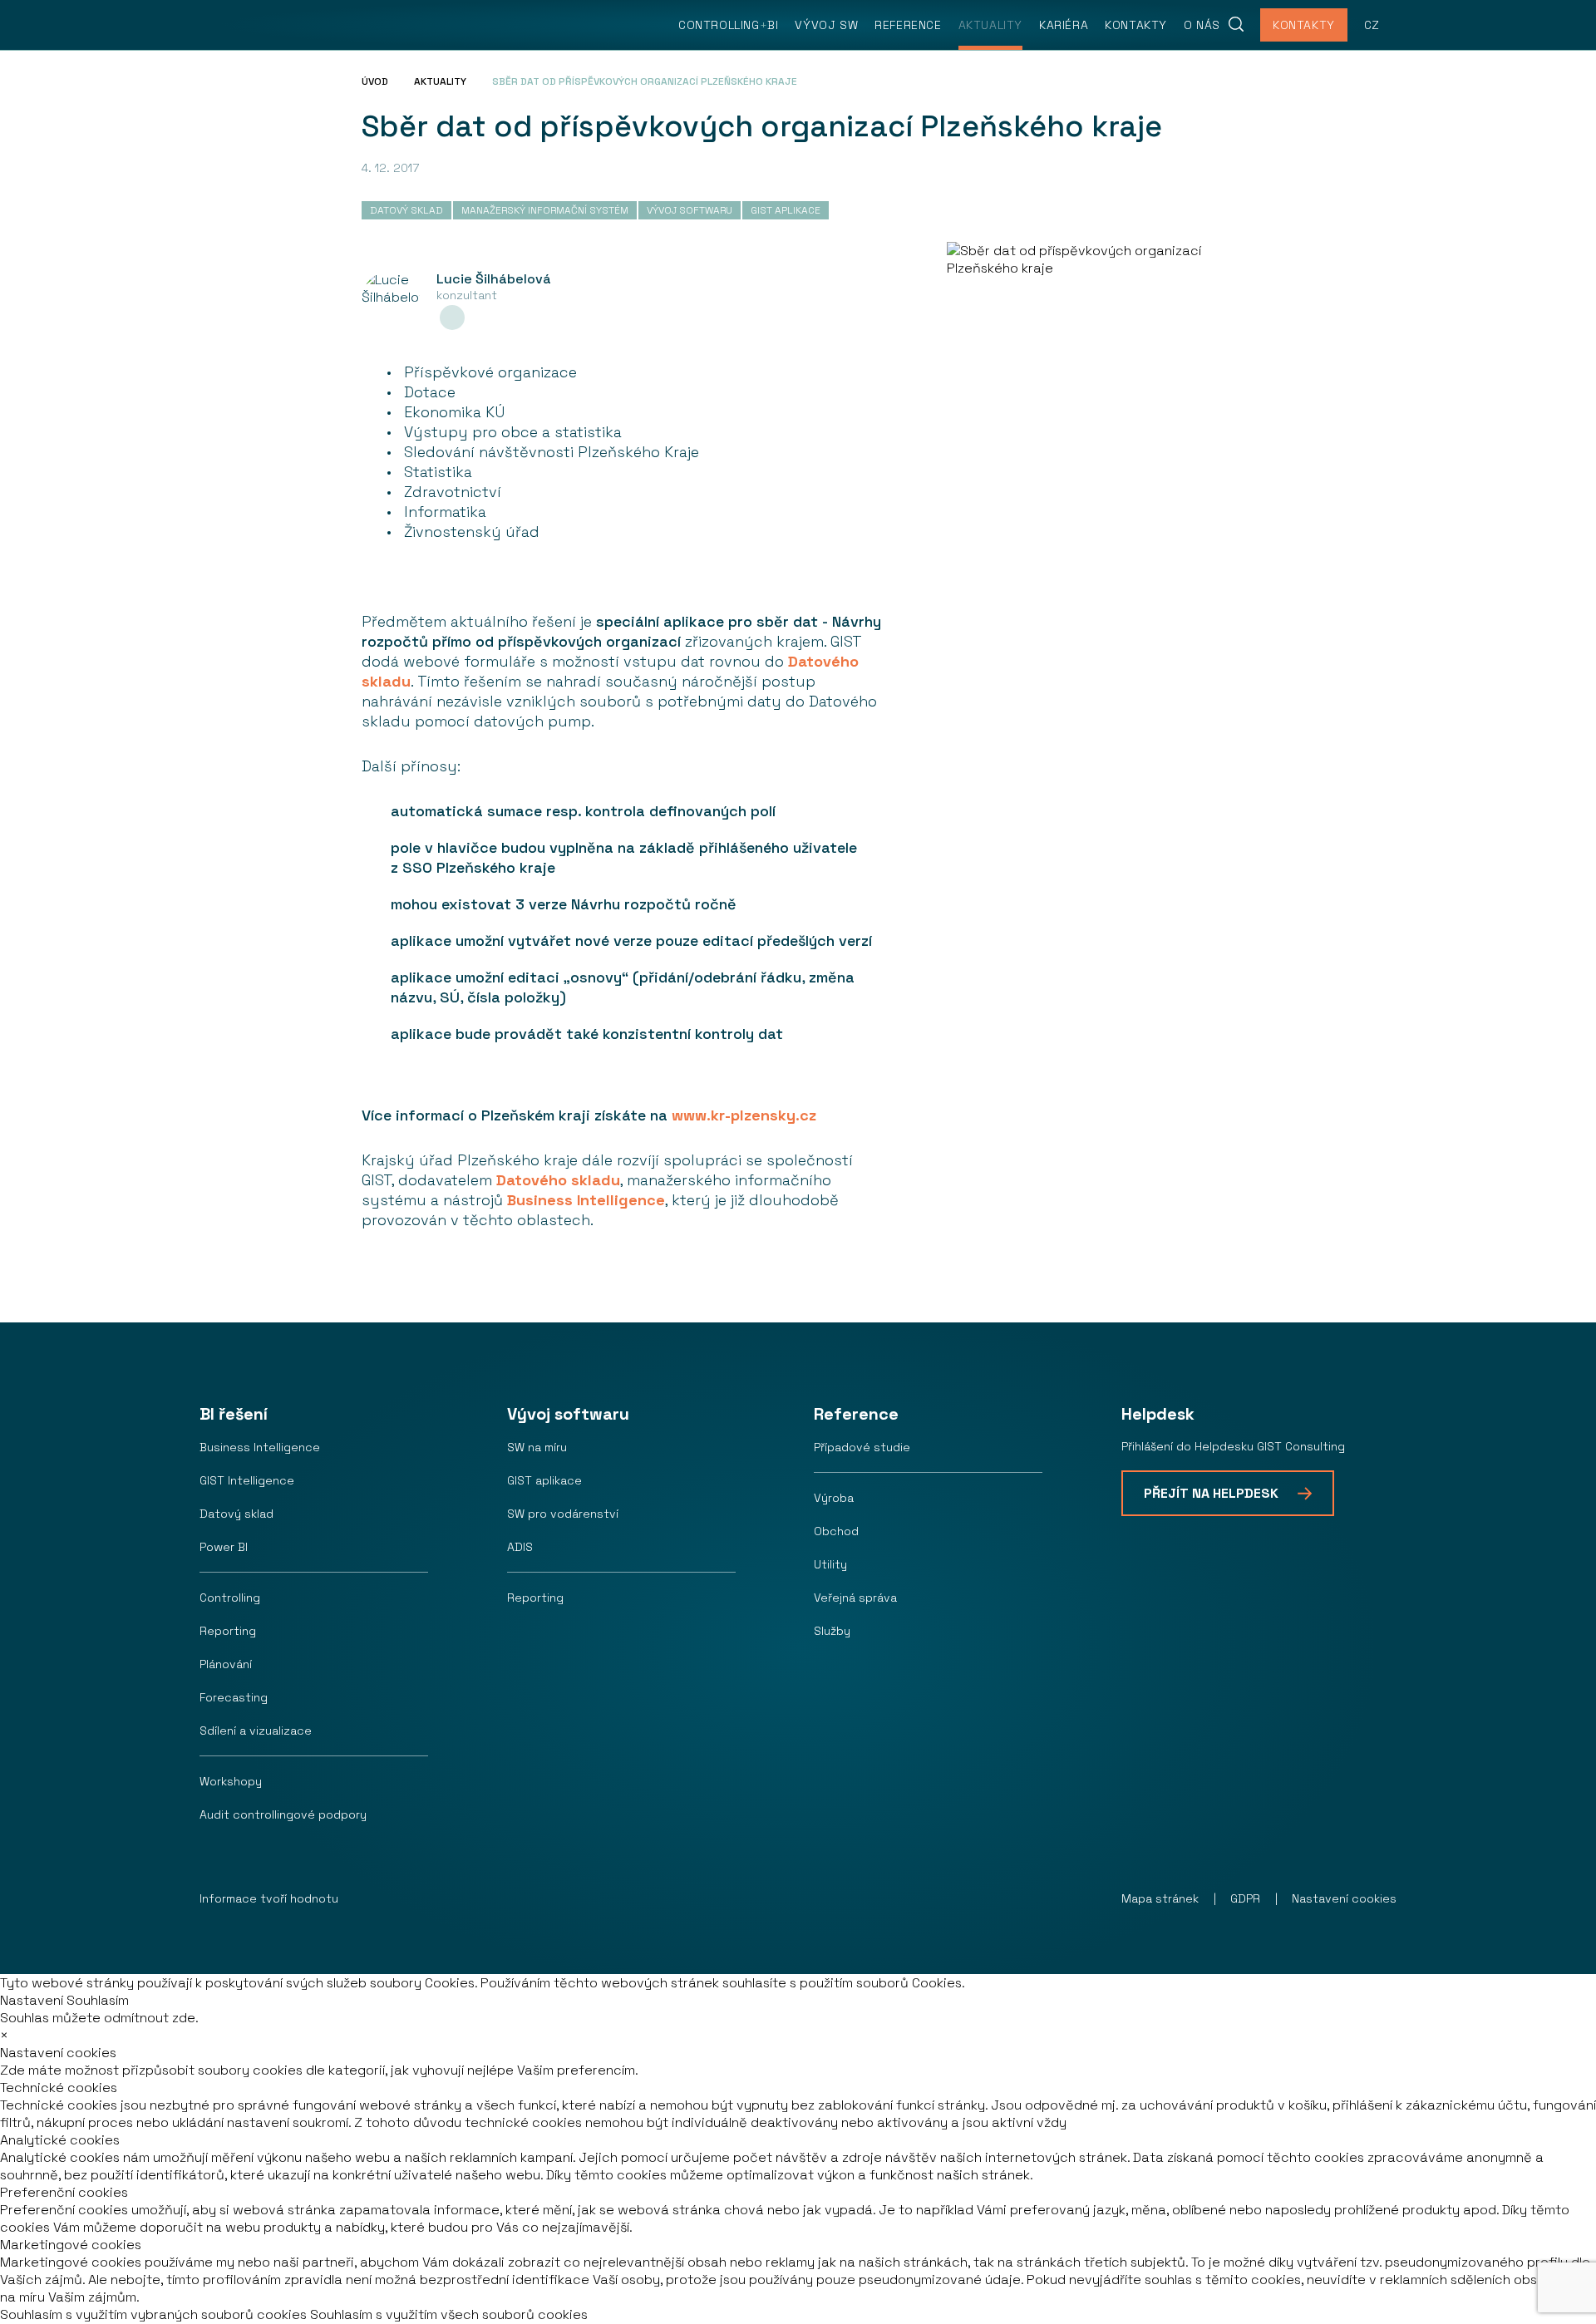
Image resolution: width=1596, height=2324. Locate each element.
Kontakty (1136, 25)
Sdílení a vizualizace (256, 1731)
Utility (830, 1564)
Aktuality (990, 25)
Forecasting (234, 1697)
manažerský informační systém (545, 210)
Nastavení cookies (1344, 1898)
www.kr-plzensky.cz (744, 1115)
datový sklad (406, 210)
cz (1372, 25)
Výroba (834, 1498)
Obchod (836, 1531)
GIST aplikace (544, 1480)
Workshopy (231, 1781)
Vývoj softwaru (690, 210)
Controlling (230, 1598)
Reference (908, 25)
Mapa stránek (1160, 1898)
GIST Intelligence (247, 1480)
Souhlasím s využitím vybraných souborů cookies (153, 2314)
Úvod (375, 81)
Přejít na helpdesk (1211, 1493)
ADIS (520, 1547)
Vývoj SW (826, 25)
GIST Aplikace (786, 210)
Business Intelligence (586, 1200)
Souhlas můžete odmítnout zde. (99, 2018)
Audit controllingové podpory (283, 1814)
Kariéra (1064, 25)
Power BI (224, 1547)
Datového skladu (558, 1180)
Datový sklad (236, 1514)
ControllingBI (728, 25)
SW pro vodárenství (563, 1514)
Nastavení (32, 2000)
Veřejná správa (855, 1598)
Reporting (228, 1631)
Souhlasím (98, 2000)
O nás (1202, 25)
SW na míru (537, 1447)
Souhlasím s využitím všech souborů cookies (449, 2314)
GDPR (1245, 1898)
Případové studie (862, 1447)
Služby (832, 1631)
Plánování (226, 1664)
